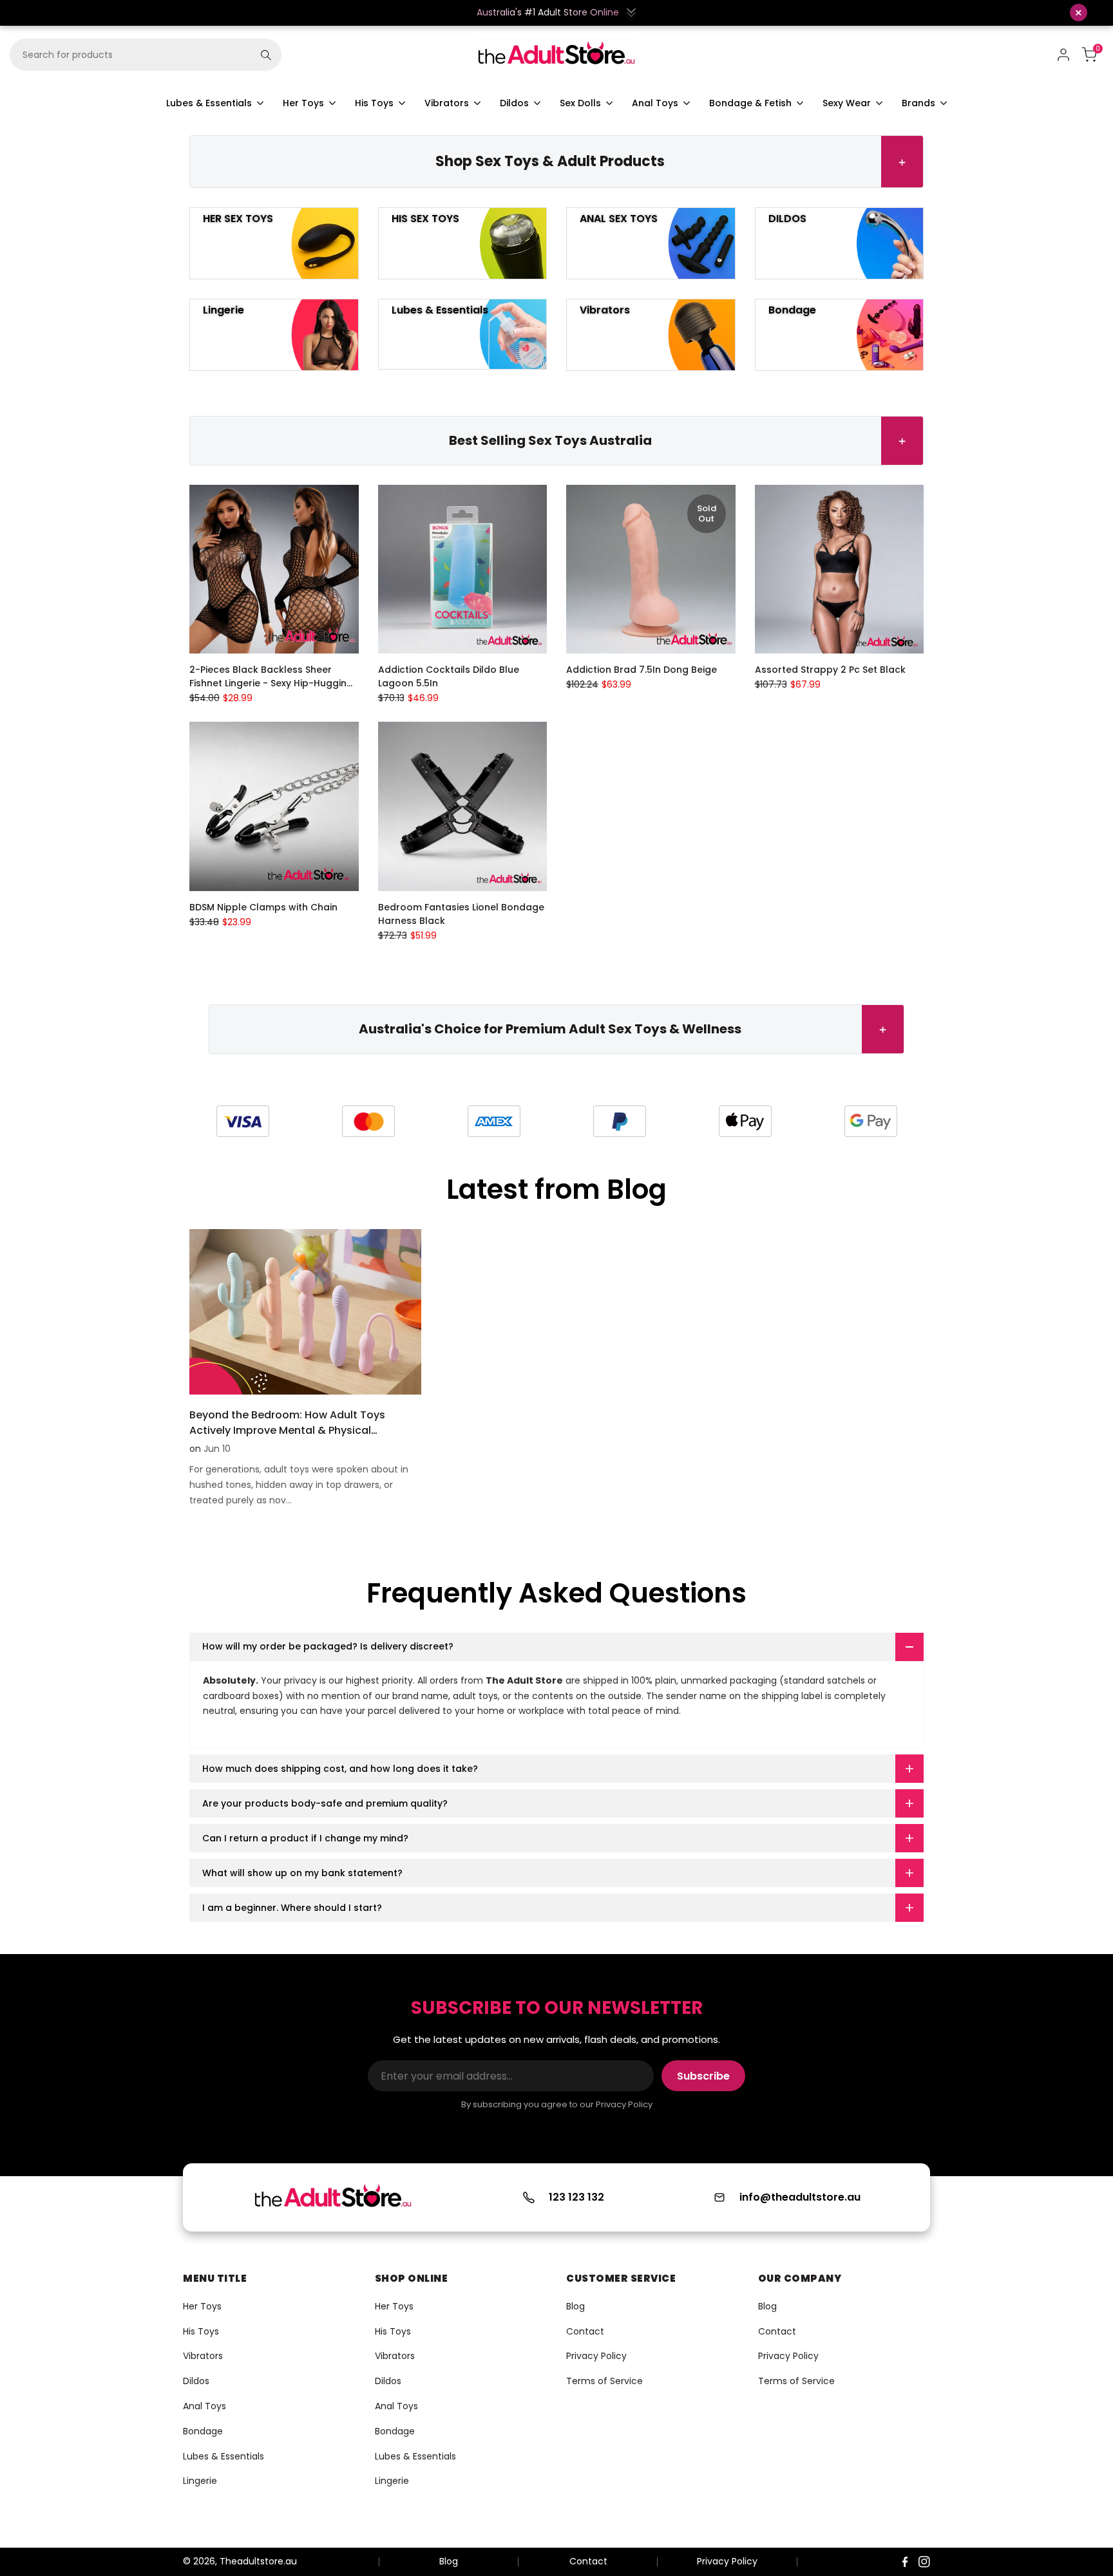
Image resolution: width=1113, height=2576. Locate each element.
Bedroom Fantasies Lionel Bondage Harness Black (461, 914)
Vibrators (203, 2356)
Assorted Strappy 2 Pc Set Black (830, 670)
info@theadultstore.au (800, 2197)
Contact (585, 2331)
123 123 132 (576, 2197)
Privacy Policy (596, 2356)
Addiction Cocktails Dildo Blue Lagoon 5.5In (449, 676)
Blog (576, 2306)
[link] (243, 1121)
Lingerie (200, 2481)
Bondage (203, 2431)
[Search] (266, 55)
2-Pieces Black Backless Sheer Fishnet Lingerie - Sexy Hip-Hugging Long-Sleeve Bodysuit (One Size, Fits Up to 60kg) (273, 677)
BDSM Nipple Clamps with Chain (263, 907)
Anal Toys (205, 2406)
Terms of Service (604, 2381)
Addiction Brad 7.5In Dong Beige (642, 670)
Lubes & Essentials (224, 2456)
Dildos (196, 2381)
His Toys (201, 2331)
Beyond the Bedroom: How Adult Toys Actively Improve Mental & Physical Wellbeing (287, 1430)
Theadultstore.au (258, 2561)
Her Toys (202, 2306)
